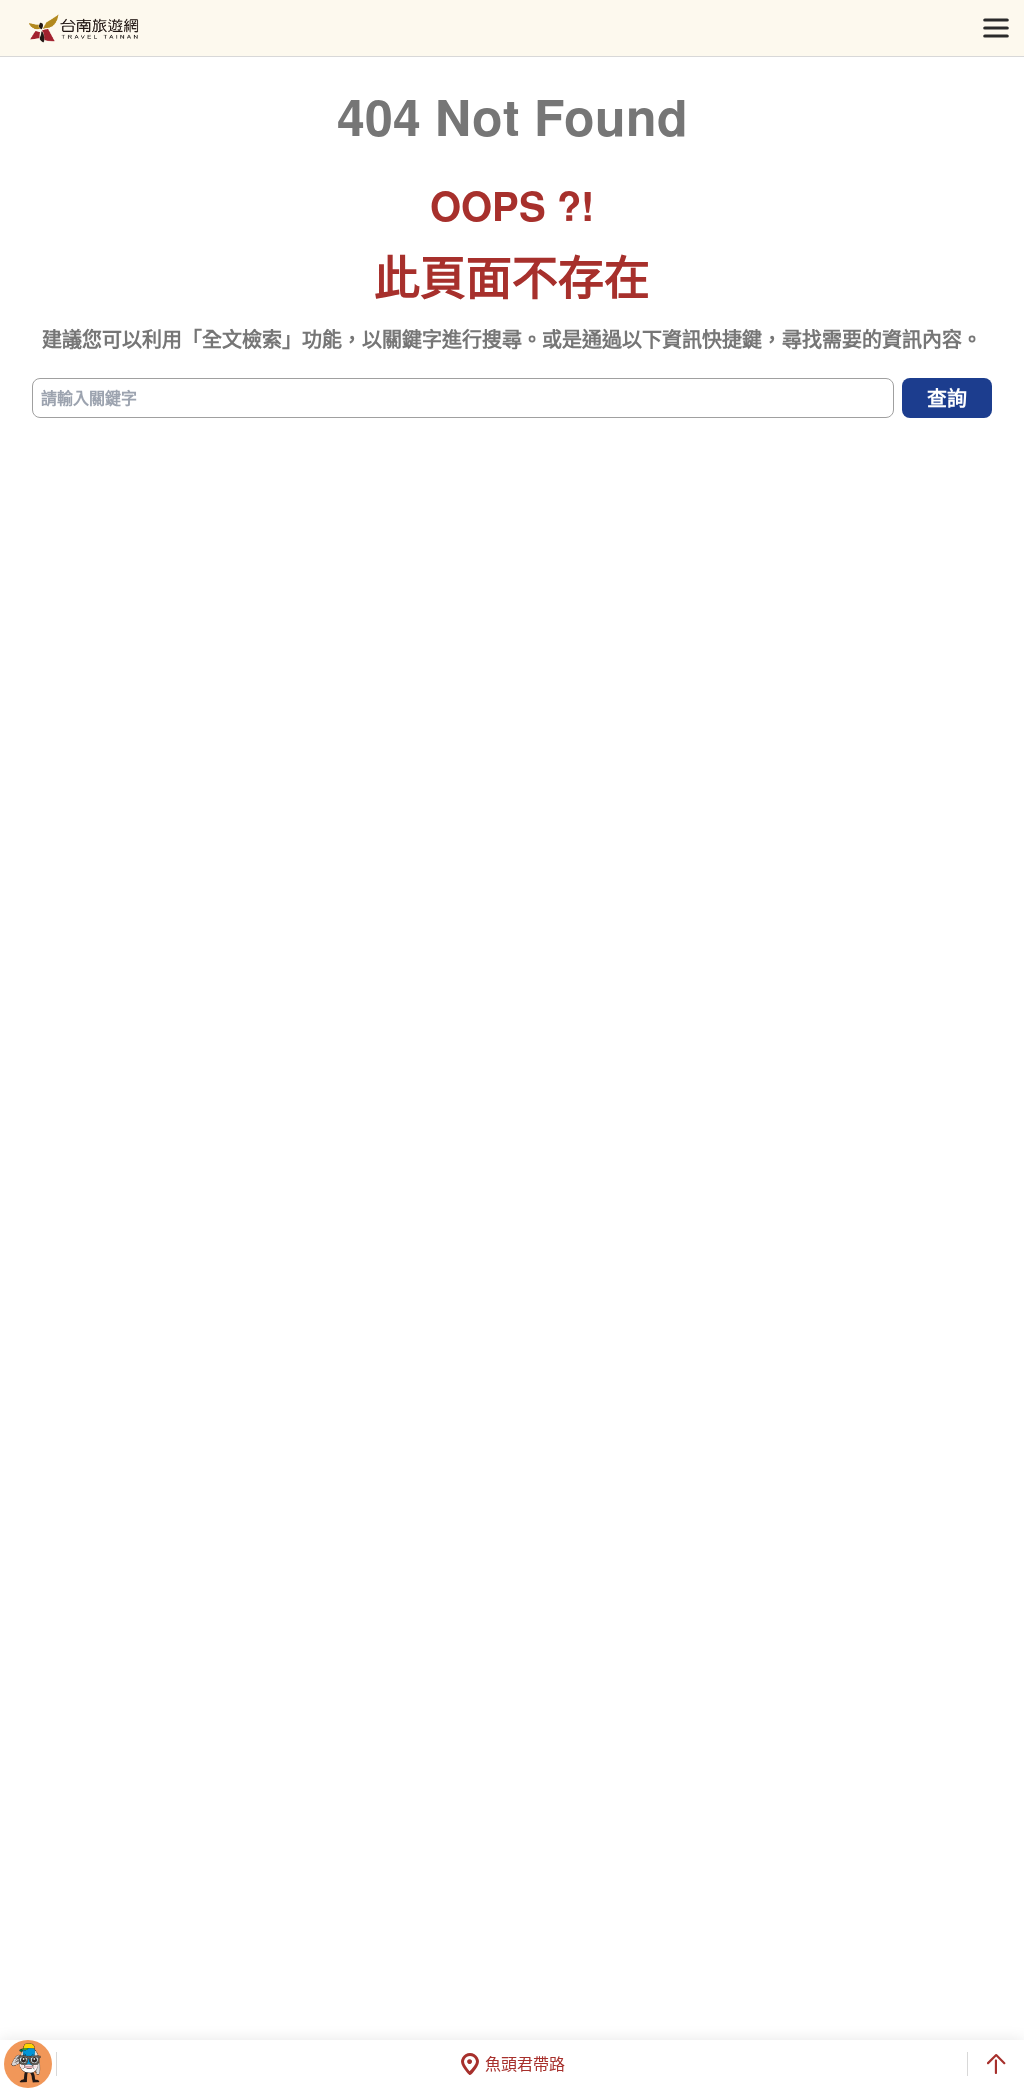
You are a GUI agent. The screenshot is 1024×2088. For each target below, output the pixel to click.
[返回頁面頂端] (996, 2064)
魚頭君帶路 (525, 2063)
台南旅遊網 (83, 28)
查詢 (947, 397)
